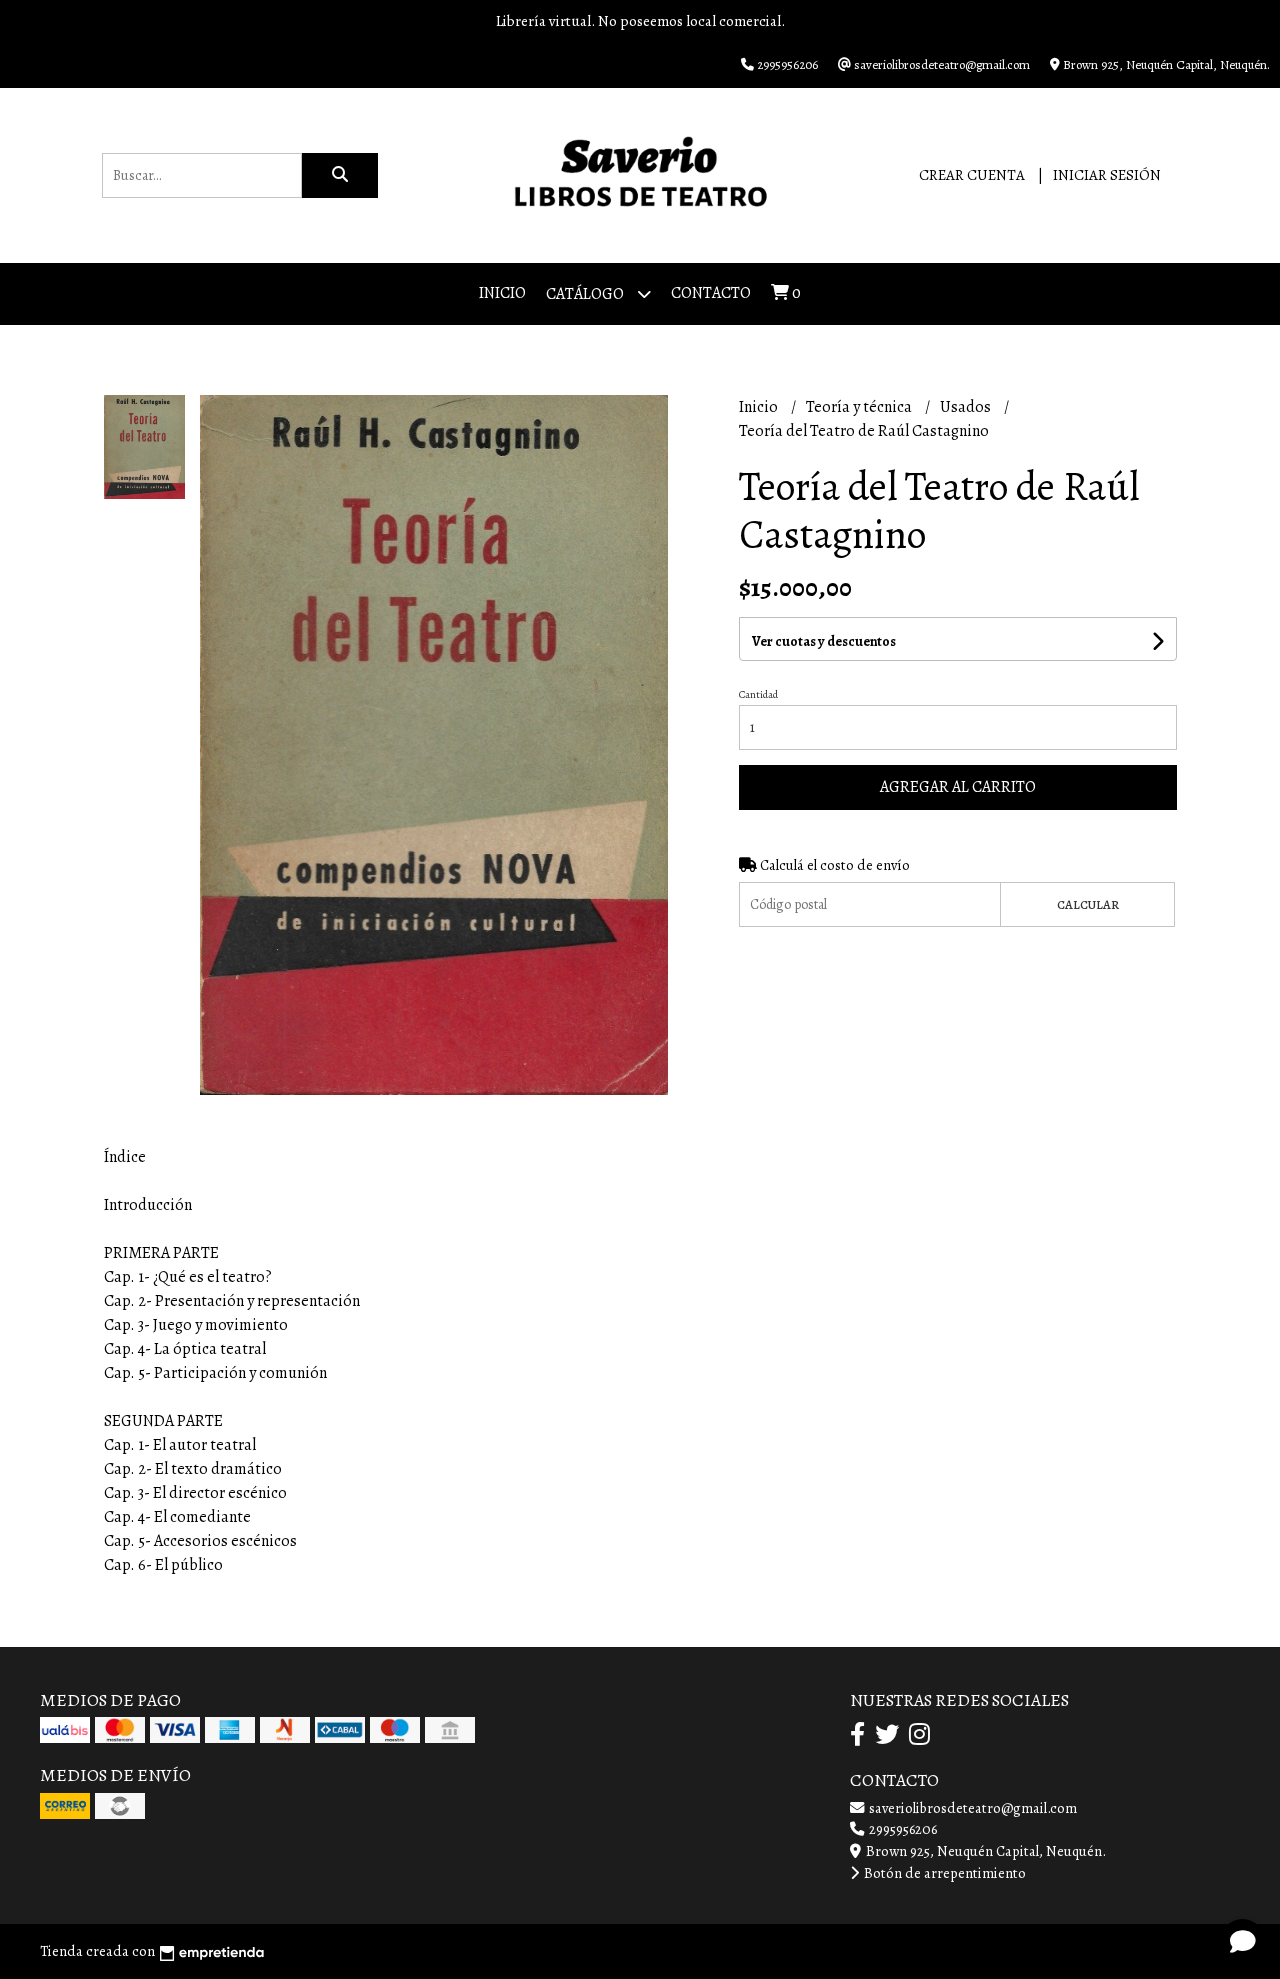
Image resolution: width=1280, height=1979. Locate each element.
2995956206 (901, 1829)
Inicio (502, 293)
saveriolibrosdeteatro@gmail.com (971, 1808)
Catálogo (586, 294)
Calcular (1088, 904)
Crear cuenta (972, 175)
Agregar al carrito (958, 787)
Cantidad (758, 694)
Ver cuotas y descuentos (824, 641)
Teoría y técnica (860, 407)
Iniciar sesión (1107, 175)
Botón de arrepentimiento (943, 1873)
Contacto (711, 293)
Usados (967, 407)
